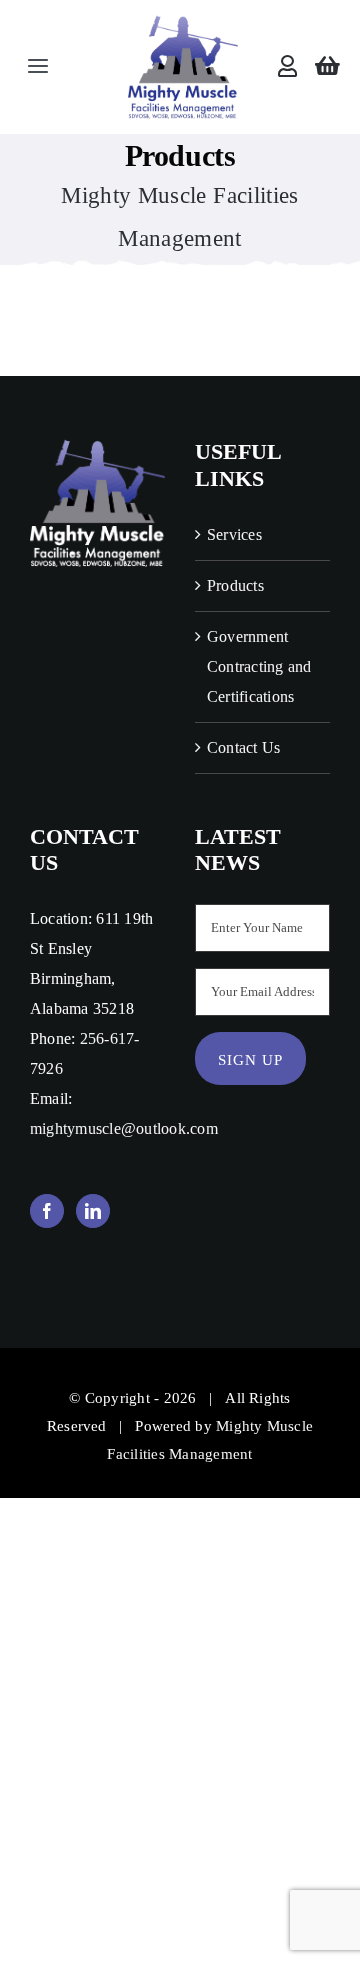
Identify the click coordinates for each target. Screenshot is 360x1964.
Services (234, 534)
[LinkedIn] (93, 1211)
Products (235, 585)
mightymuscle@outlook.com (124, 1128)
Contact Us (243, 747)
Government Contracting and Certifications (259, 666)
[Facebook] (47, 1211)
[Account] (287, 67)
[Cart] (327, 67)
